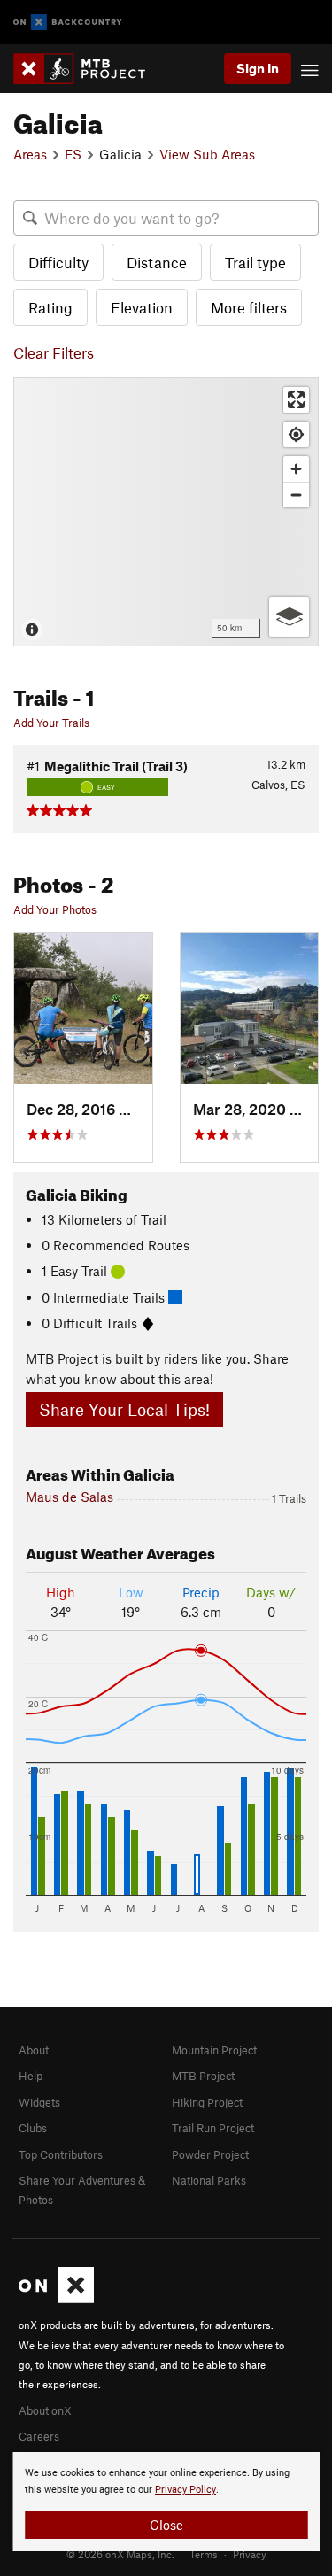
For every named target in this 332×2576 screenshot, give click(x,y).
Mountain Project (214, 2050)
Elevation (142, 307)
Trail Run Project (213, 2128)
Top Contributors (61, 2154)
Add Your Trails (51, 723)
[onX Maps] (56, 2299)
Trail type (255, 262)
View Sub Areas (207, 154)
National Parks (209, 2180)
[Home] (88, 69)
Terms (204, 2554)
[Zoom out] (296, 495)
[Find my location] (296, 434)
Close (166, 2525)
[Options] (289, 617)
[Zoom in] (296, 469)
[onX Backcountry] (68, 23)
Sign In (258, 68)
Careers (39, 2436)
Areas (30, 154)
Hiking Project (207, 2102)
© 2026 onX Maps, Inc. (120, 2554)
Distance (157, 262)
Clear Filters (54, 352)
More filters (249, 307)
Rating (50, 307)
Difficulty (58, 262)
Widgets (39, 2102)
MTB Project (203, 2076)
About (34, 2050)
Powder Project (210, 2154)
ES (73, 154)
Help (31, 2076)
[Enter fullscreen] (296, 400)
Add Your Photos (55, 909)
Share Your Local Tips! (124, 1409)
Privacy (250, 2554)
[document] (166, 2502)
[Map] (166, 512)
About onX (45, 2410)
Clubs (33, 2128)
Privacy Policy (185, 2490)
